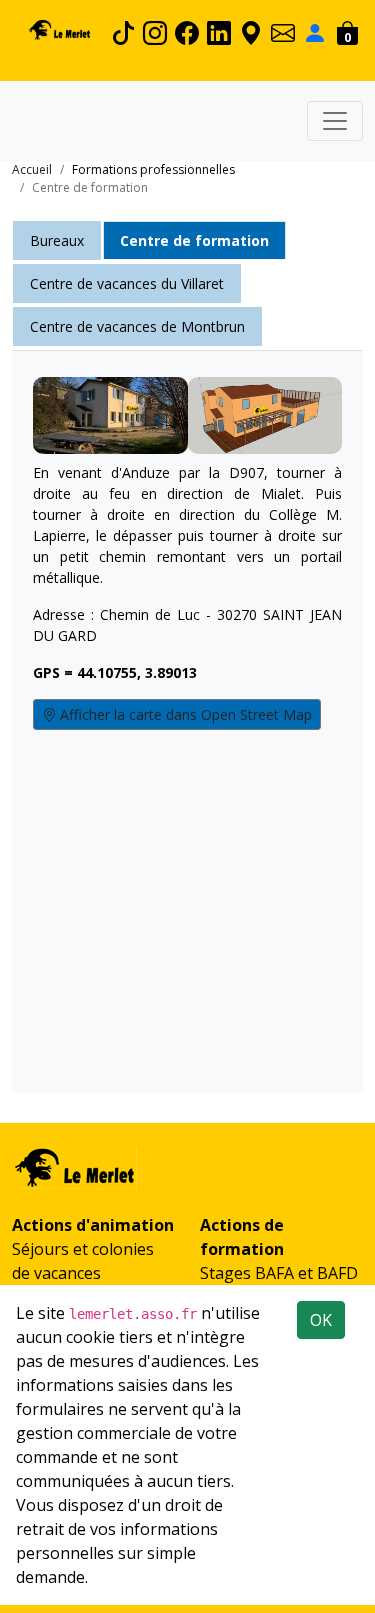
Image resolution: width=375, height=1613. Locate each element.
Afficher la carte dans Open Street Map (184, 714)
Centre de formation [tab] (194, 240)
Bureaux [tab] (57, 240)
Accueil (32, 169)
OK (321, 1320)
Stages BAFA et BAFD (279, 1273)
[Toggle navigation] (335, 121)
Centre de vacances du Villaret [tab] (127, 283)
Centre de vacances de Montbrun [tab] (137, 326)
